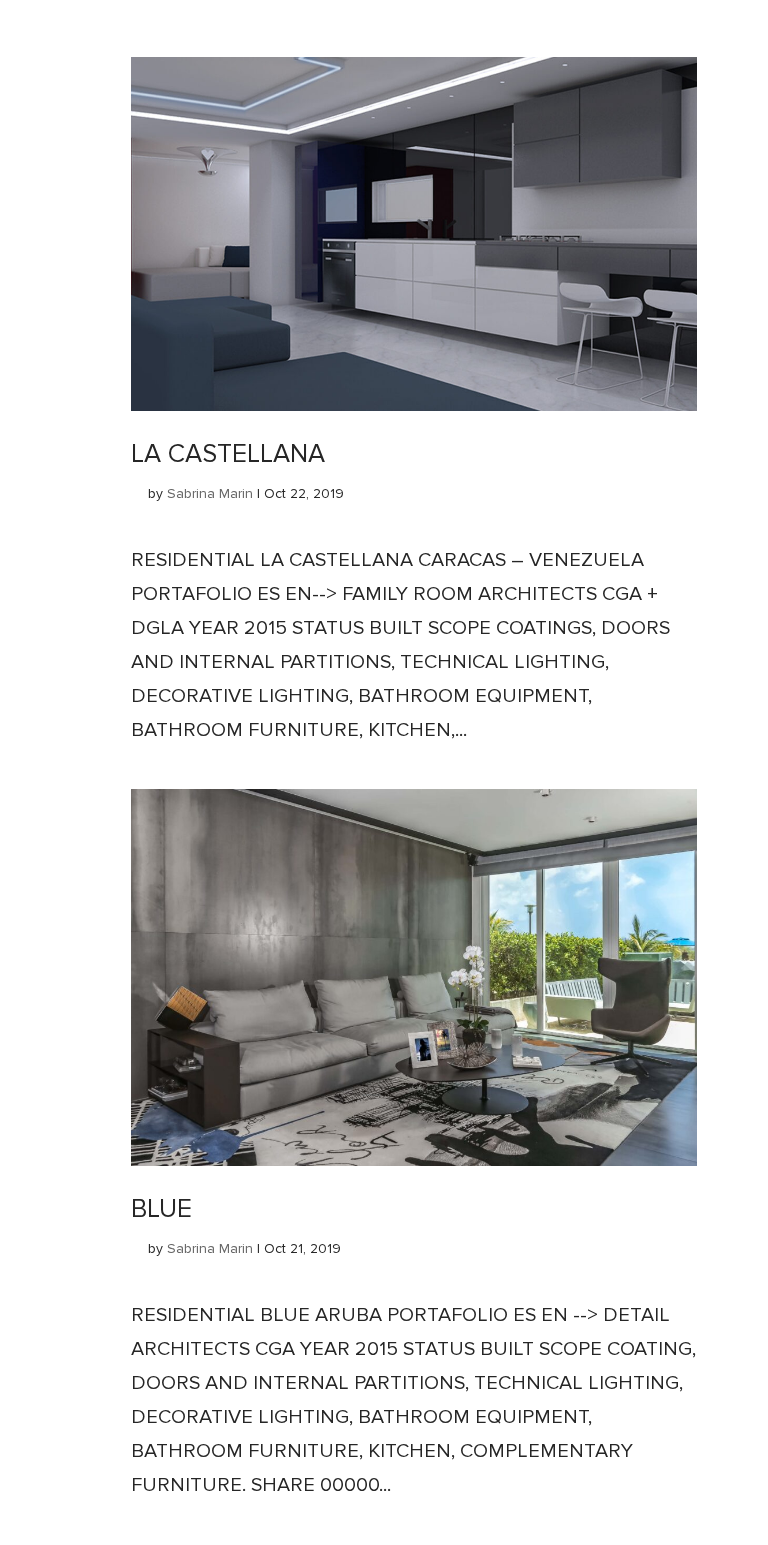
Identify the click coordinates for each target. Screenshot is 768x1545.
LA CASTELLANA (228, 454)
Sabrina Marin (210, 493)
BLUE (161, 1209)
